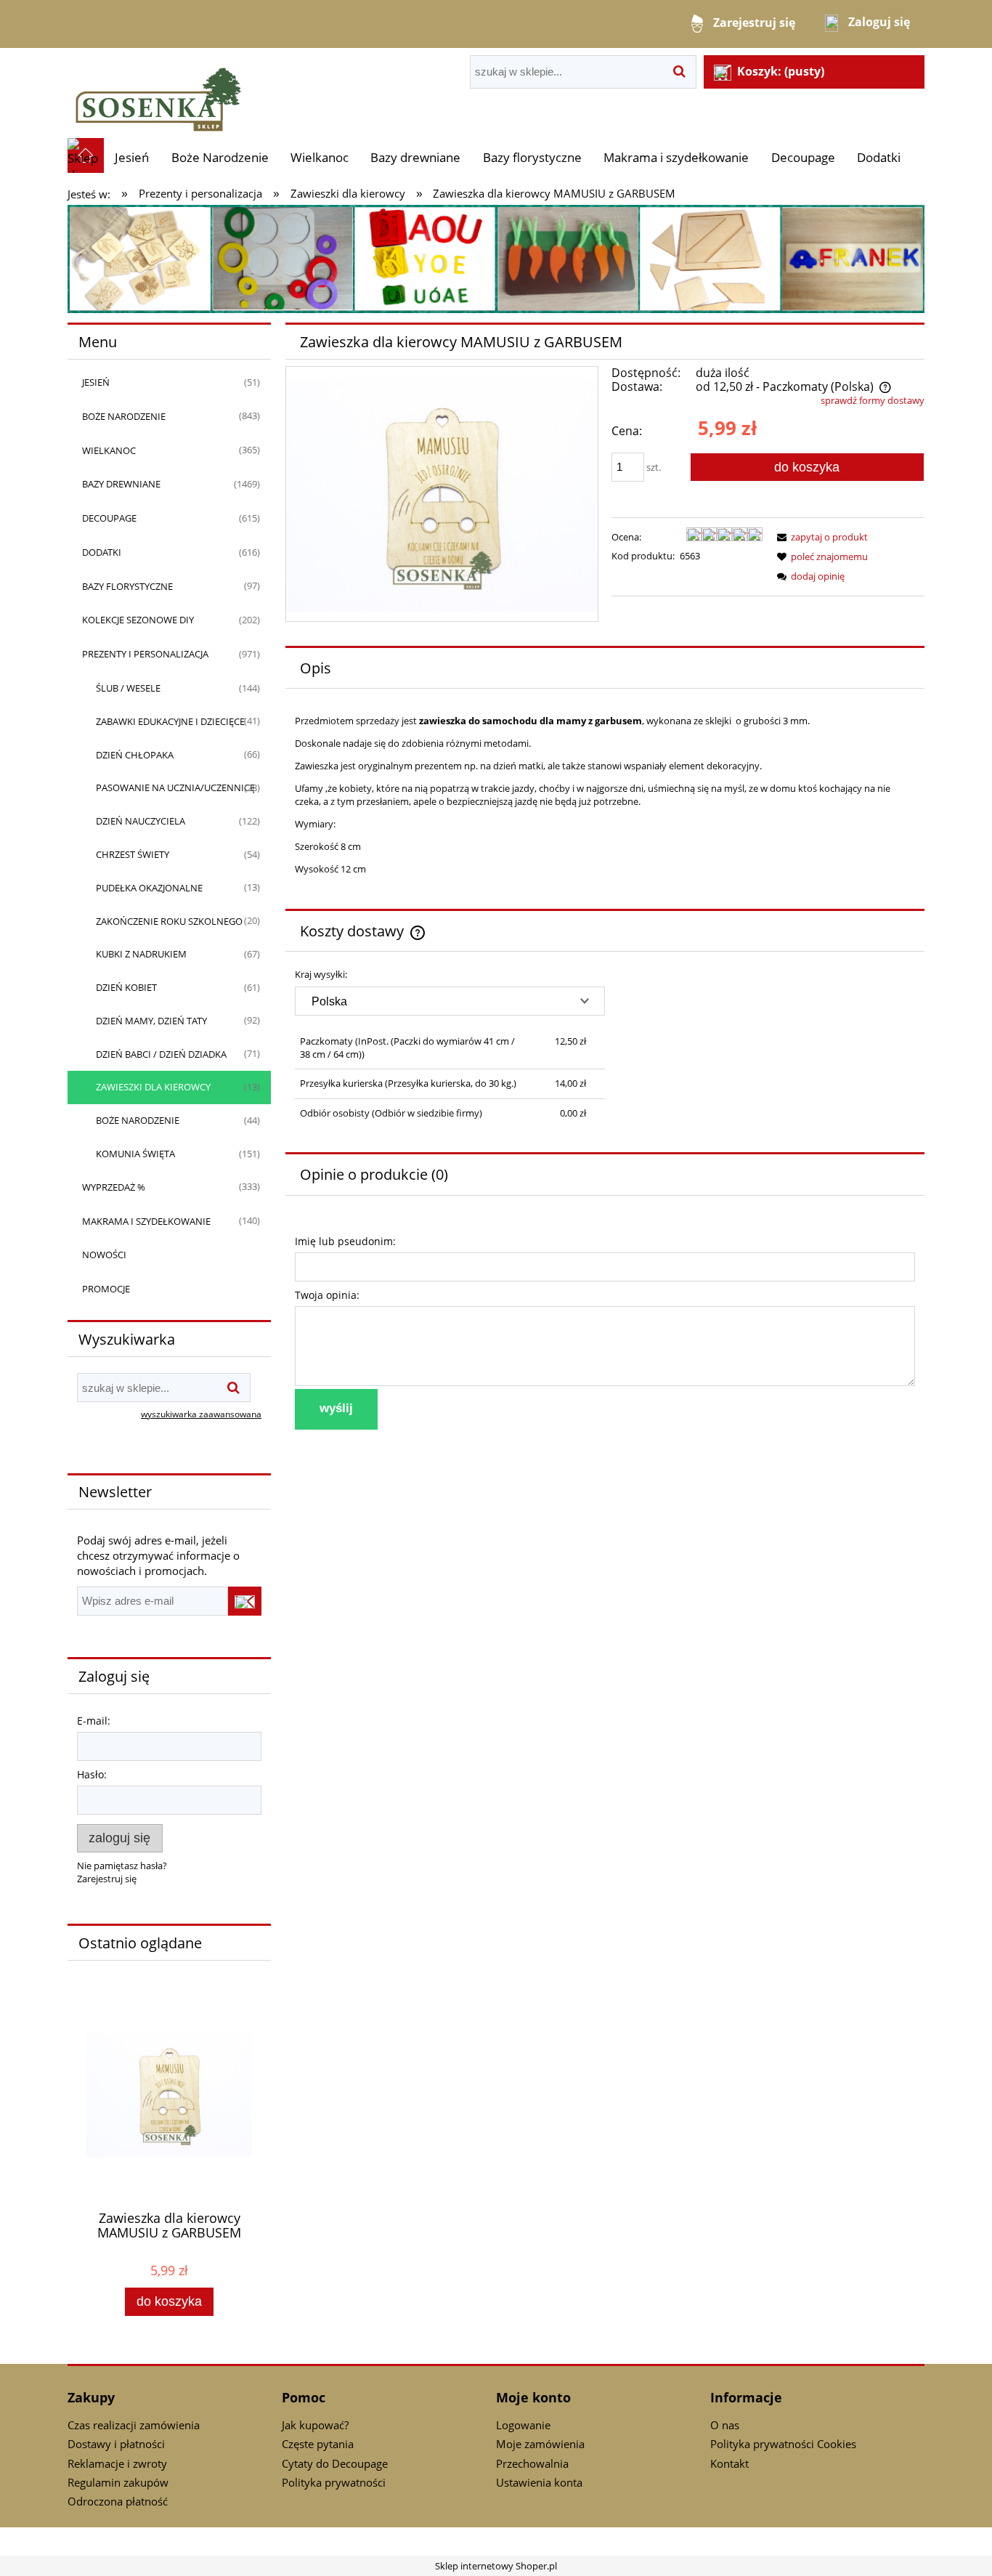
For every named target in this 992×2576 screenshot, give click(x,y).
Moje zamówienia (540, 2444)
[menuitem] (132, 157)
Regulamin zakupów (118, 2482)
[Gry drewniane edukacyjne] (496, 258)
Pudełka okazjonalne (149, 888)
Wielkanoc (109, 450)
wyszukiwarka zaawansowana (201, 1414)
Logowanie (523, 2425)
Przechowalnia (532, 2463)
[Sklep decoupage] (158, 92)
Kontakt (729, 2463)
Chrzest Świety (133, 854)
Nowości (104, 1255)
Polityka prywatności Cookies (783, 2444)
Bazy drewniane (121, 484)
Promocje (106, 1289)
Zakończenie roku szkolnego (169, 921)
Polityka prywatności (334, 2482)
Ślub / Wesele (128, 688)
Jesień (96, 382)
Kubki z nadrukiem (141, 954)
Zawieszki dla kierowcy (153, 1087)
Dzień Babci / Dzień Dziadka (161, 1054)
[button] (820, 537)
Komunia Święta (135, 1154)
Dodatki (102, 552)
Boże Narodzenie (124, 416)
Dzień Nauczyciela (141, 821)
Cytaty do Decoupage (335, 2463)
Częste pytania (318, 2444)
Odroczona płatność (118, 2501)
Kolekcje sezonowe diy (138, 620)
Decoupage (109, 518)
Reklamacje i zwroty (117, 2463)
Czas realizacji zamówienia (134, 2425)
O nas (725, 2425)
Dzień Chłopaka (135, 755)
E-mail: (94, 1721)
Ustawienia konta (539, 2482)
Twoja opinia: (327, 1295)
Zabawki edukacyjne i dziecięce (170, 721)
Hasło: (92, 1774)
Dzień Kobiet (126, 987)
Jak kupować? (315, 2425)
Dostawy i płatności (116, 2444)
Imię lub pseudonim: (345, 1241)
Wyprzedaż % (114, 1187)
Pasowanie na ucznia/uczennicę (175, 787)
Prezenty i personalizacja (145, 654)
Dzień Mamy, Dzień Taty (151, 1021)
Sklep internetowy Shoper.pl (496, 2566)
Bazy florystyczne (127, 586)
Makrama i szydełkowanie (146, 1221)
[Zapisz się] (245, 1601)
